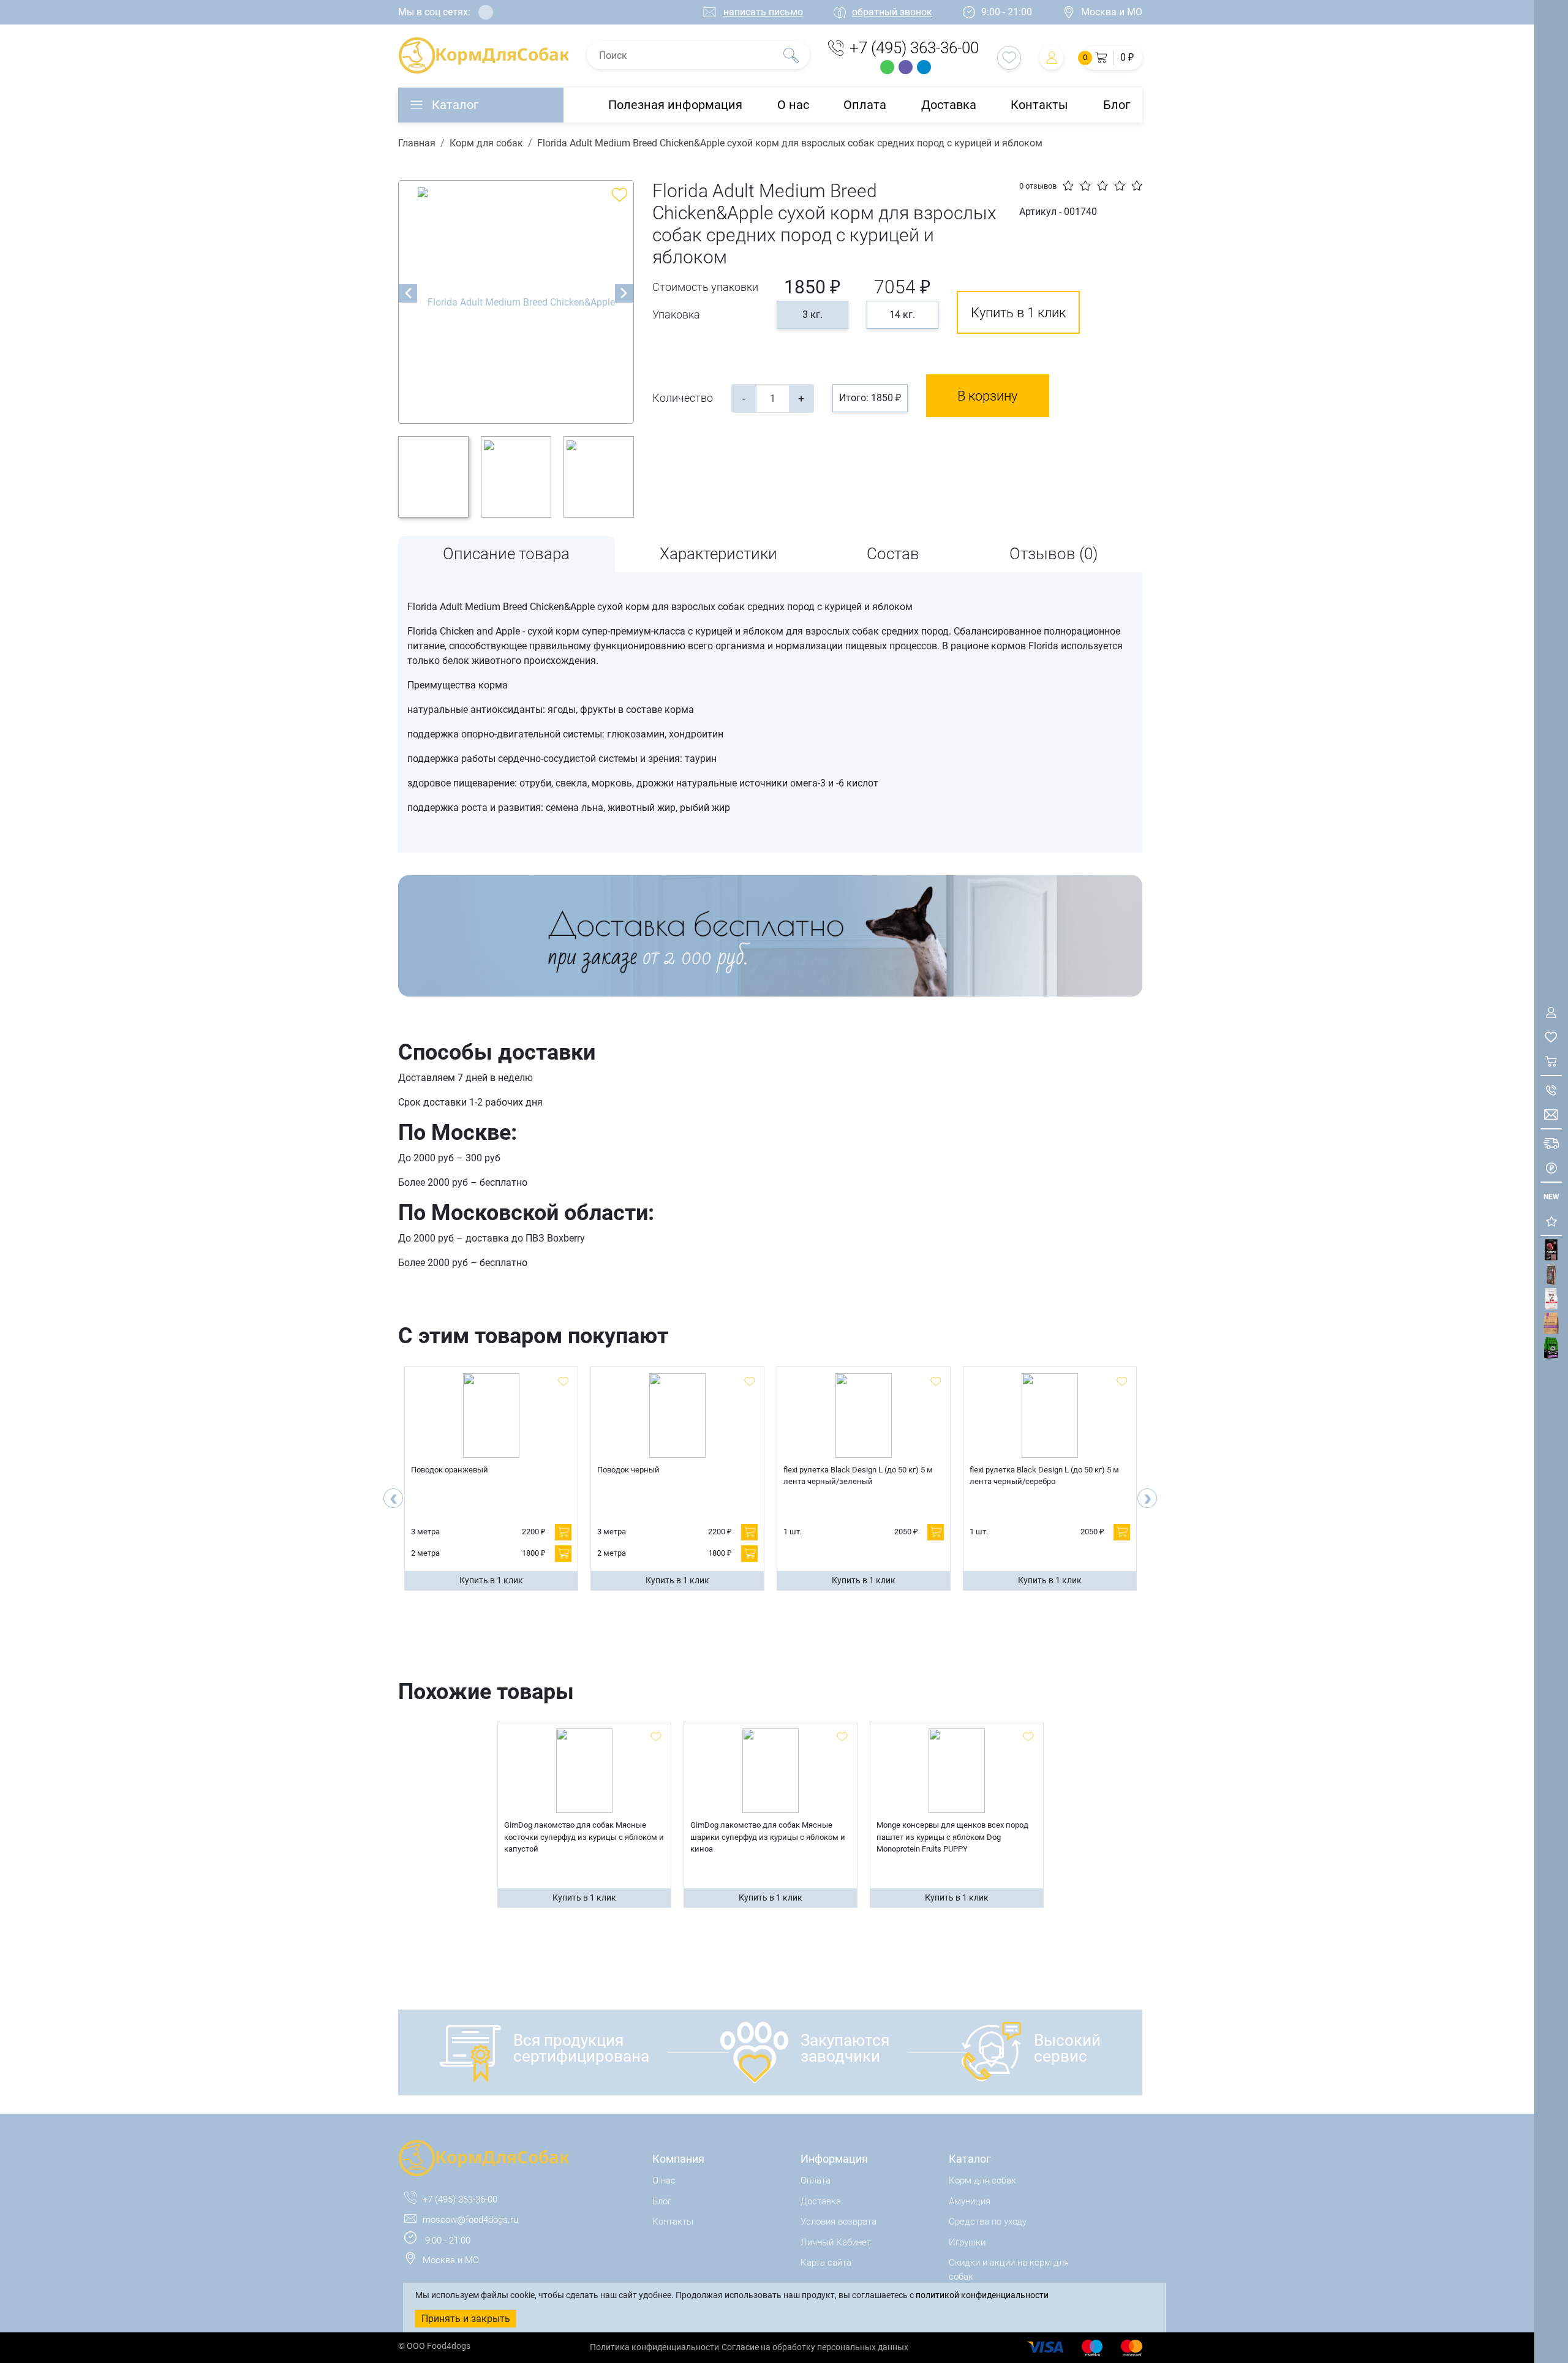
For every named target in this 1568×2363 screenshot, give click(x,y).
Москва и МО (1112, 12)
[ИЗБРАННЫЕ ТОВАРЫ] (1551, 1037)
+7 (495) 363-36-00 (914, 48)
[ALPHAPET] (1551, 1250)
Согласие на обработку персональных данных (815, 2347)
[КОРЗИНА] (1551, 1061)
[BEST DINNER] (1551, 1299)
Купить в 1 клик (1018, 313)
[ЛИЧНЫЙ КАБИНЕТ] (1551, 1012)
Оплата (865, 105)
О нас (793, 105)
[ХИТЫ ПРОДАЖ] (1551, 1221)
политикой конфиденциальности (982, 2295)
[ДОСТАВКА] (1551, 1143)
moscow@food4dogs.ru (470, 2220)
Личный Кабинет (836, 2242)
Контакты (1039, 105)
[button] (1112, 58)
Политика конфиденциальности (654, 2347)
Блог (1117, 105)
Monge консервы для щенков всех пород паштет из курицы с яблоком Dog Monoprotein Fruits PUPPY (952, 1837)
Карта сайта (826, 2263)
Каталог (455, 105)
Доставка (949, 105)
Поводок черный (628, 1470)
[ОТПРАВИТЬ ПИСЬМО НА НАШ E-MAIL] (1551, 1114)
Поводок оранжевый (450, 1470)
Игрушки (967, 2242)
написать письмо (763, 12)
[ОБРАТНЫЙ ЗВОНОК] (1551, 1090)
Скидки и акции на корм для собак (1009, 2270)
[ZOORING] (1551, 1348)
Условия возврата (839, 2222)
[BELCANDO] (1551, 1274)
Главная (417, 143)
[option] (516, 302)
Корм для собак (486, 143)
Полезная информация (675, 105)
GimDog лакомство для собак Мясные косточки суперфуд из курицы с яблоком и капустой (584, 1837)
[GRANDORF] (1551, 1323)
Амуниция (970, 2201)
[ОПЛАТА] (1551, 1168)
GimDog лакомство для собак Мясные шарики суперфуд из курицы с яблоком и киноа (768, 1837)
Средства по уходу (988, 2222)
